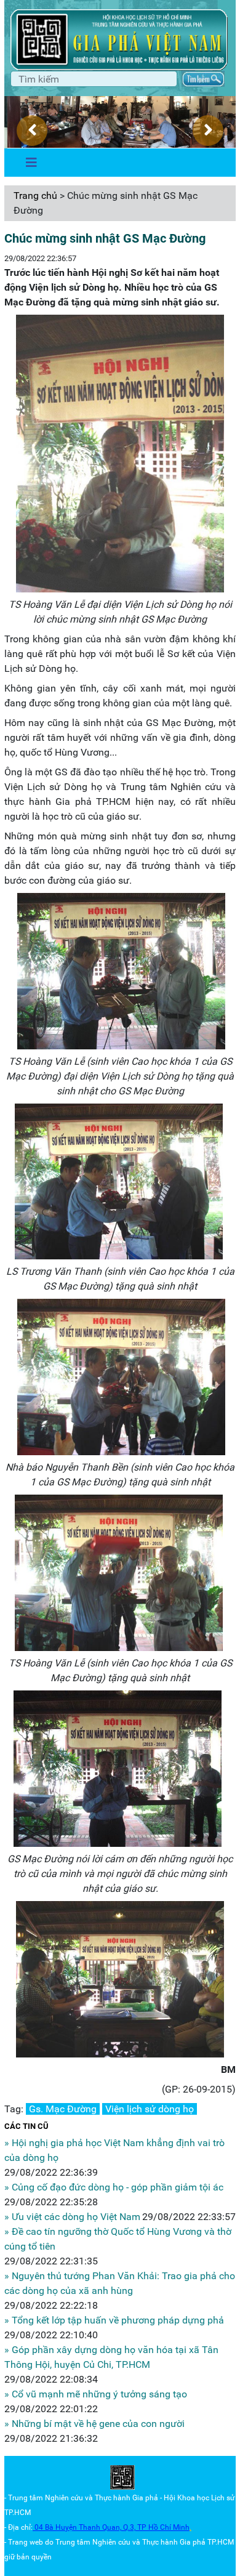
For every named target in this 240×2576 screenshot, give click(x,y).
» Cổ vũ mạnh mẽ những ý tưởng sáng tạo (96, 2394)
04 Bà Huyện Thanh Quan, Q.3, (86, 2527)
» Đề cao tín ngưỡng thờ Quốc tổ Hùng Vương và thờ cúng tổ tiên (118, 2239)
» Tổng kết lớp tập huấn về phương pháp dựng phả (114, 2320)
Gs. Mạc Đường (63, 2109)
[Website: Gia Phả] (122, 2477)
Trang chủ (35, 196)
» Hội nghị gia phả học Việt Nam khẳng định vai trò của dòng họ (114, 2150)
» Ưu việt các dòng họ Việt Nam (72, 2217)
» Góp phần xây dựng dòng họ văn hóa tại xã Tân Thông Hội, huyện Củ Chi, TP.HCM (111, 2357)
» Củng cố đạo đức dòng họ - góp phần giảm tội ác (114, 2187)
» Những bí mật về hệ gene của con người (94, 2424)
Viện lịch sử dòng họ (150, 2109)
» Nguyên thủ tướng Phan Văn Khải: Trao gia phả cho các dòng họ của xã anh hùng (120, 2283)
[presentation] (32, 131)
